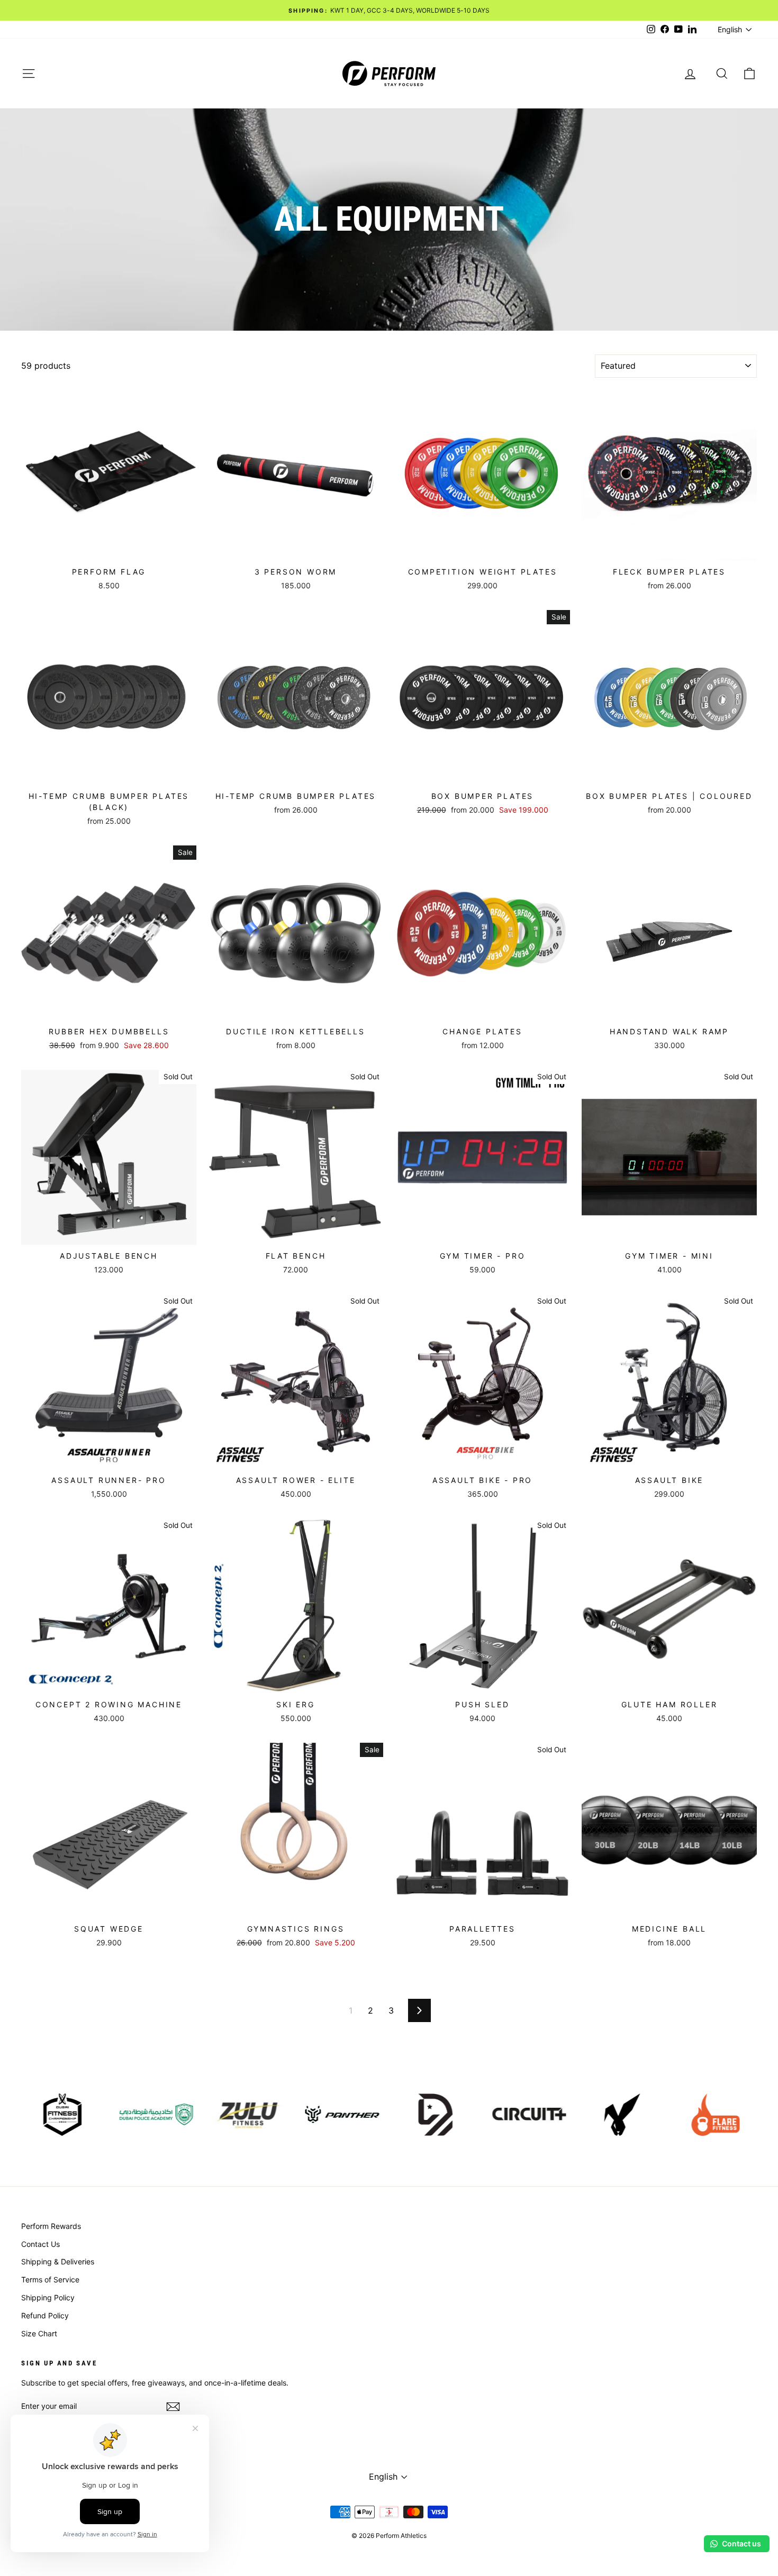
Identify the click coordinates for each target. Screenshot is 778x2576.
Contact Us (40, 2244)
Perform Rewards (51, 2226)
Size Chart (39, 2333)
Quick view (109, 549)
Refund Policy (45, 2315)
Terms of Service (50, 2279)
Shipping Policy (48, 2297)
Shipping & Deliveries (58, 2261)
